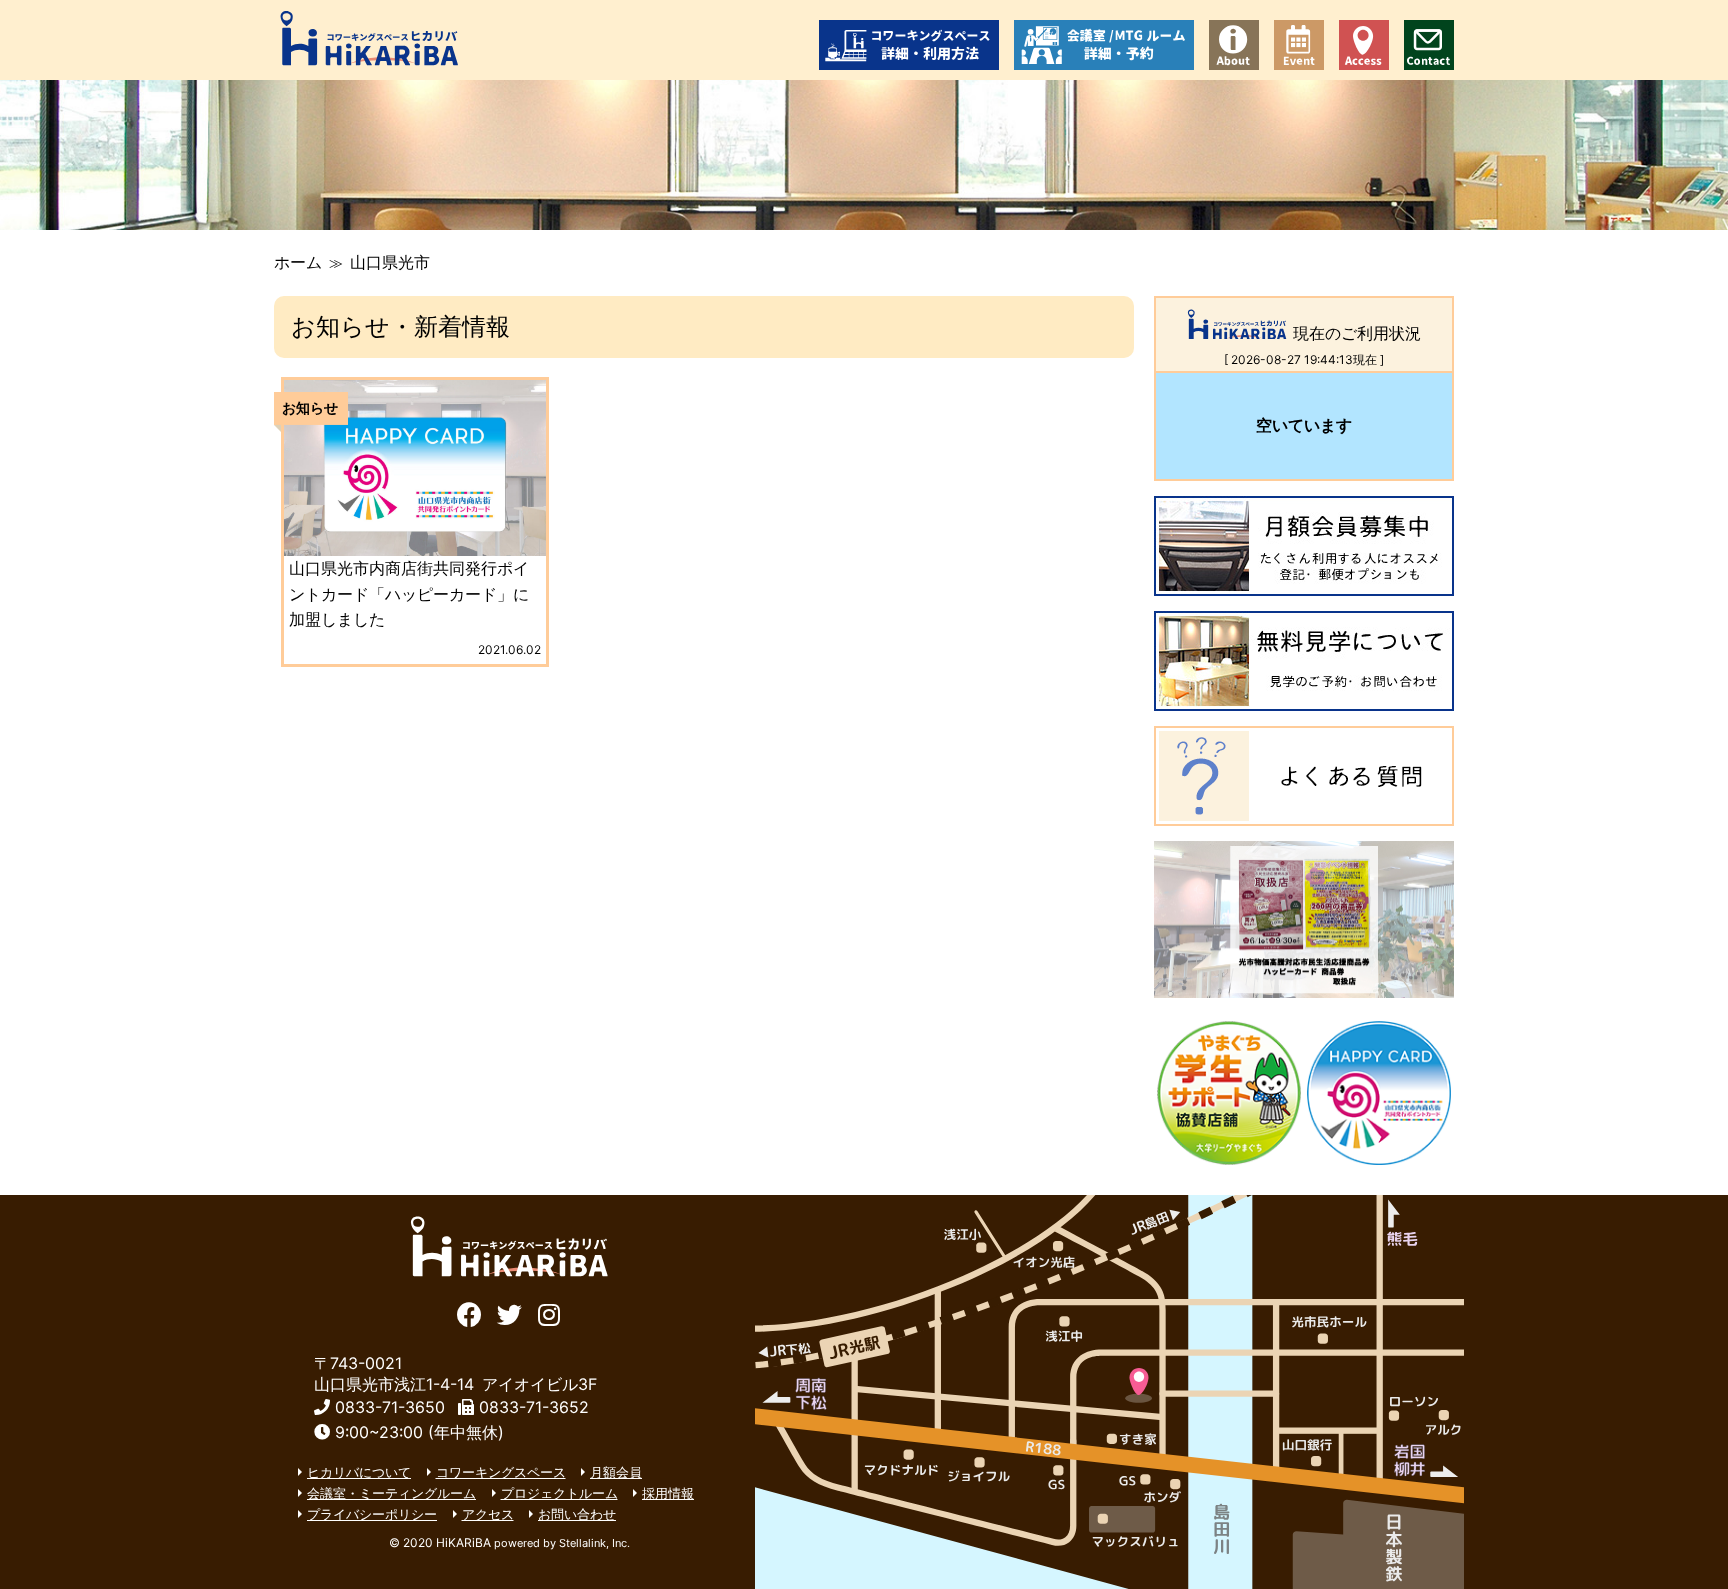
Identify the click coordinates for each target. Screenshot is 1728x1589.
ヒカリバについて (359, 1472)
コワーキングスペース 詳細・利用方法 (909, 45)
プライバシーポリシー (372, 1514)
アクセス (1364, 45)
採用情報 (668, 1493)
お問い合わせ (1429, 45)
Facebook (469, 1312)
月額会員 (616, 1472)
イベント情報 (1299, 45)
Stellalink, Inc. (594, 1543)
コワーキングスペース (501, 1472)
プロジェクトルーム (559, 1493)
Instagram (549, 1312)
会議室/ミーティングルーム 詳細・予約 (1104, 45)
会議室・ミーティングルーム (391, 1493)
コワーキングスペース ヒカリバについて (1234, 45)
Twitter (509, 1312)
